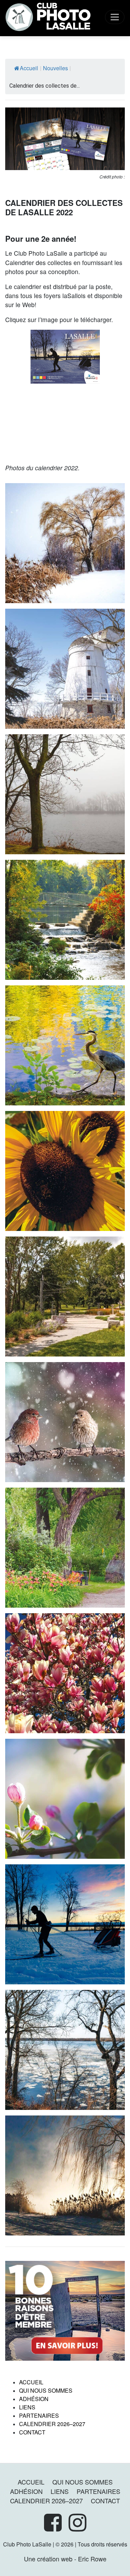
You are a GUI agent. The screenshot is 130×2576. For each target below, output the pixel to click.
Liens (27, 2407)
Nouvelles (55, 68)
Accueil (29, 68)
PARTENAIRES (39, 2415)
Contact (32, 2432)
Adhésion (34, 2399)
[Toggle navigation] (115, 17)
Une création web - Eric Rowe (65, 2559)
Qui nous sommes (46, 2390)
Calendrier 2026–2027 (52, 2424)
